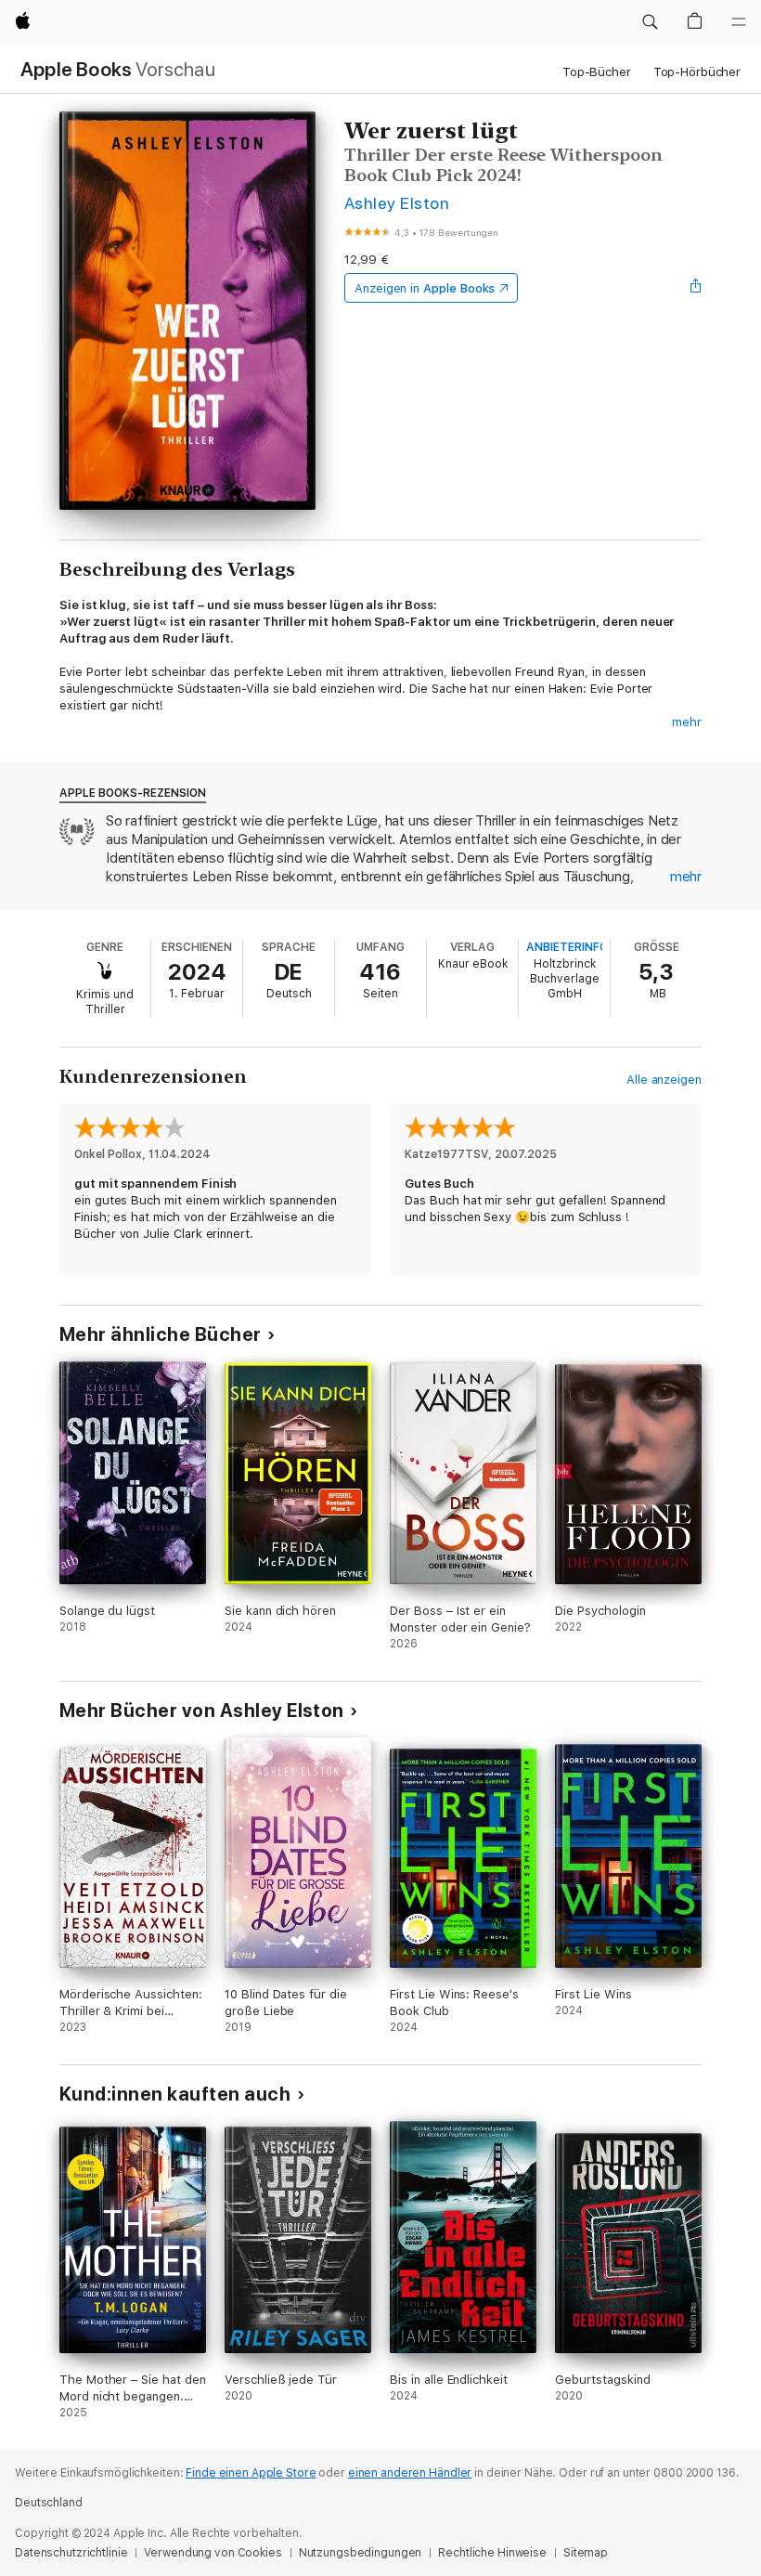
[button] (650, 22)
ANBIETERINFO (567, 947)
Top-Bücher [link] (597, 72)
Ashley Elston (397, 203)
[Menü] (739, 22)
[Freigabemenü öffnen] (696, 288)
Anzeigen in (425, 288)
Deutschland (49, 2503)
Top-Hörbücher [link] (697, 72)
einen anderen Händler (410, 2473)
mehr (687, 722)
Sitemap (586, 2553)
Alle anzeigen (664, 1080)
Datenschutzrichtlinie (71, 2553)
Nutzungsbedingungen (361, 2553)
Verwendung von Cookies (213, 2553)
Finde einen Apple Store (251, 2473)
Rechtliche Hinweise (492, 2553)
